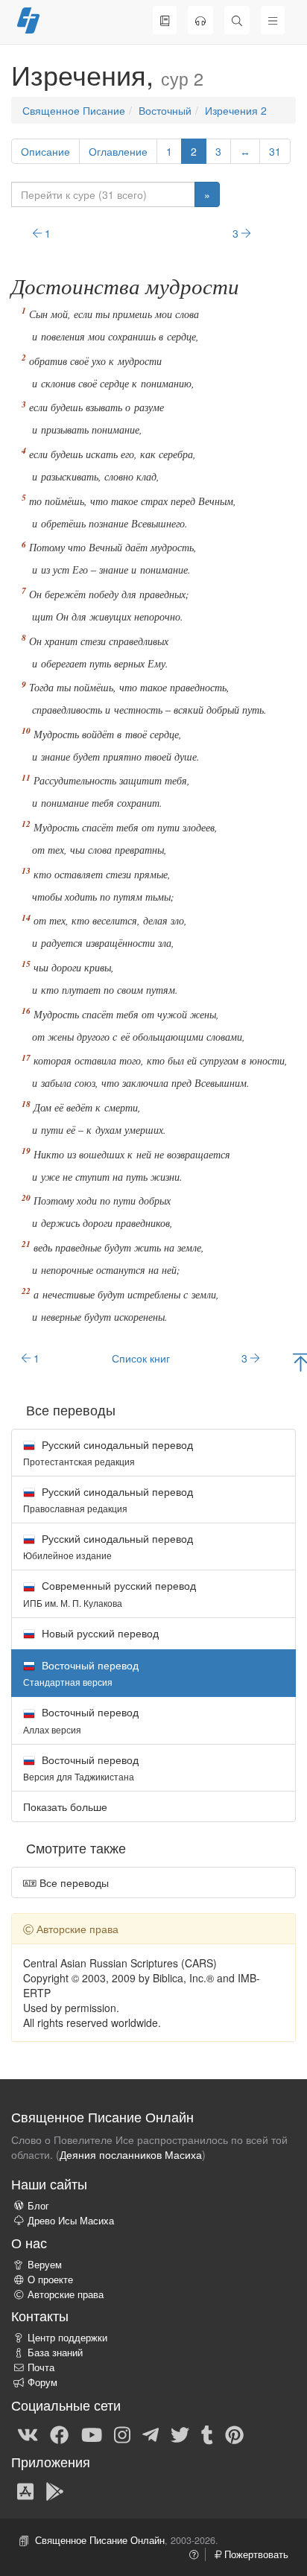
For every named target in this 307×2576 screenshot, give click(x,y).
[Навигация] (273, 20)
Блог (38, 2206)
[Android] (55, 2490)
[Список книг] (165, 20)
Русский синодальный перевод (108, 1452)
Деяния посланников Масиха (131, 2154)
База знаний (55, 2353)
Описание (45, 151)
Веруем (45, 2265)
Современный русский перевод (110, 1593)
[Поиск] (237, 20)
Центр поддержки (67, 2338)
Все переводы (73, 1882)
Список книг (141, 1358)
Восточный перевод (81, 1720)
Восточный (165, 110)
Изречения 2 (236, 110)
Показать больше (65, 1806)
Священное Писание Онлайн (100, 2540)
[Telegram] (151, 2434)
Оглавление (118, 151)
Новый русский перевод (99, 1633)
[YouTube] (92, 2434)
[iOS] (25, 2490)
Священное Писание (74, 110)
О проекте (50, 2280)
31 (275, 151)
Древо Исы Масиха (71, 2221)
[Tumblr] (207, 2434)
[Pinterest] (234, 2434)
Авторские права (66, 2294)
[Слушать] (200, 20)
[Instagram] (122, 2434)
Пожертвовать (255, 2554)
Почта (41, 2367)
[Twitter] (180, 2434)
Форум (42, 2382)
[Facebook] (59, 2434)
